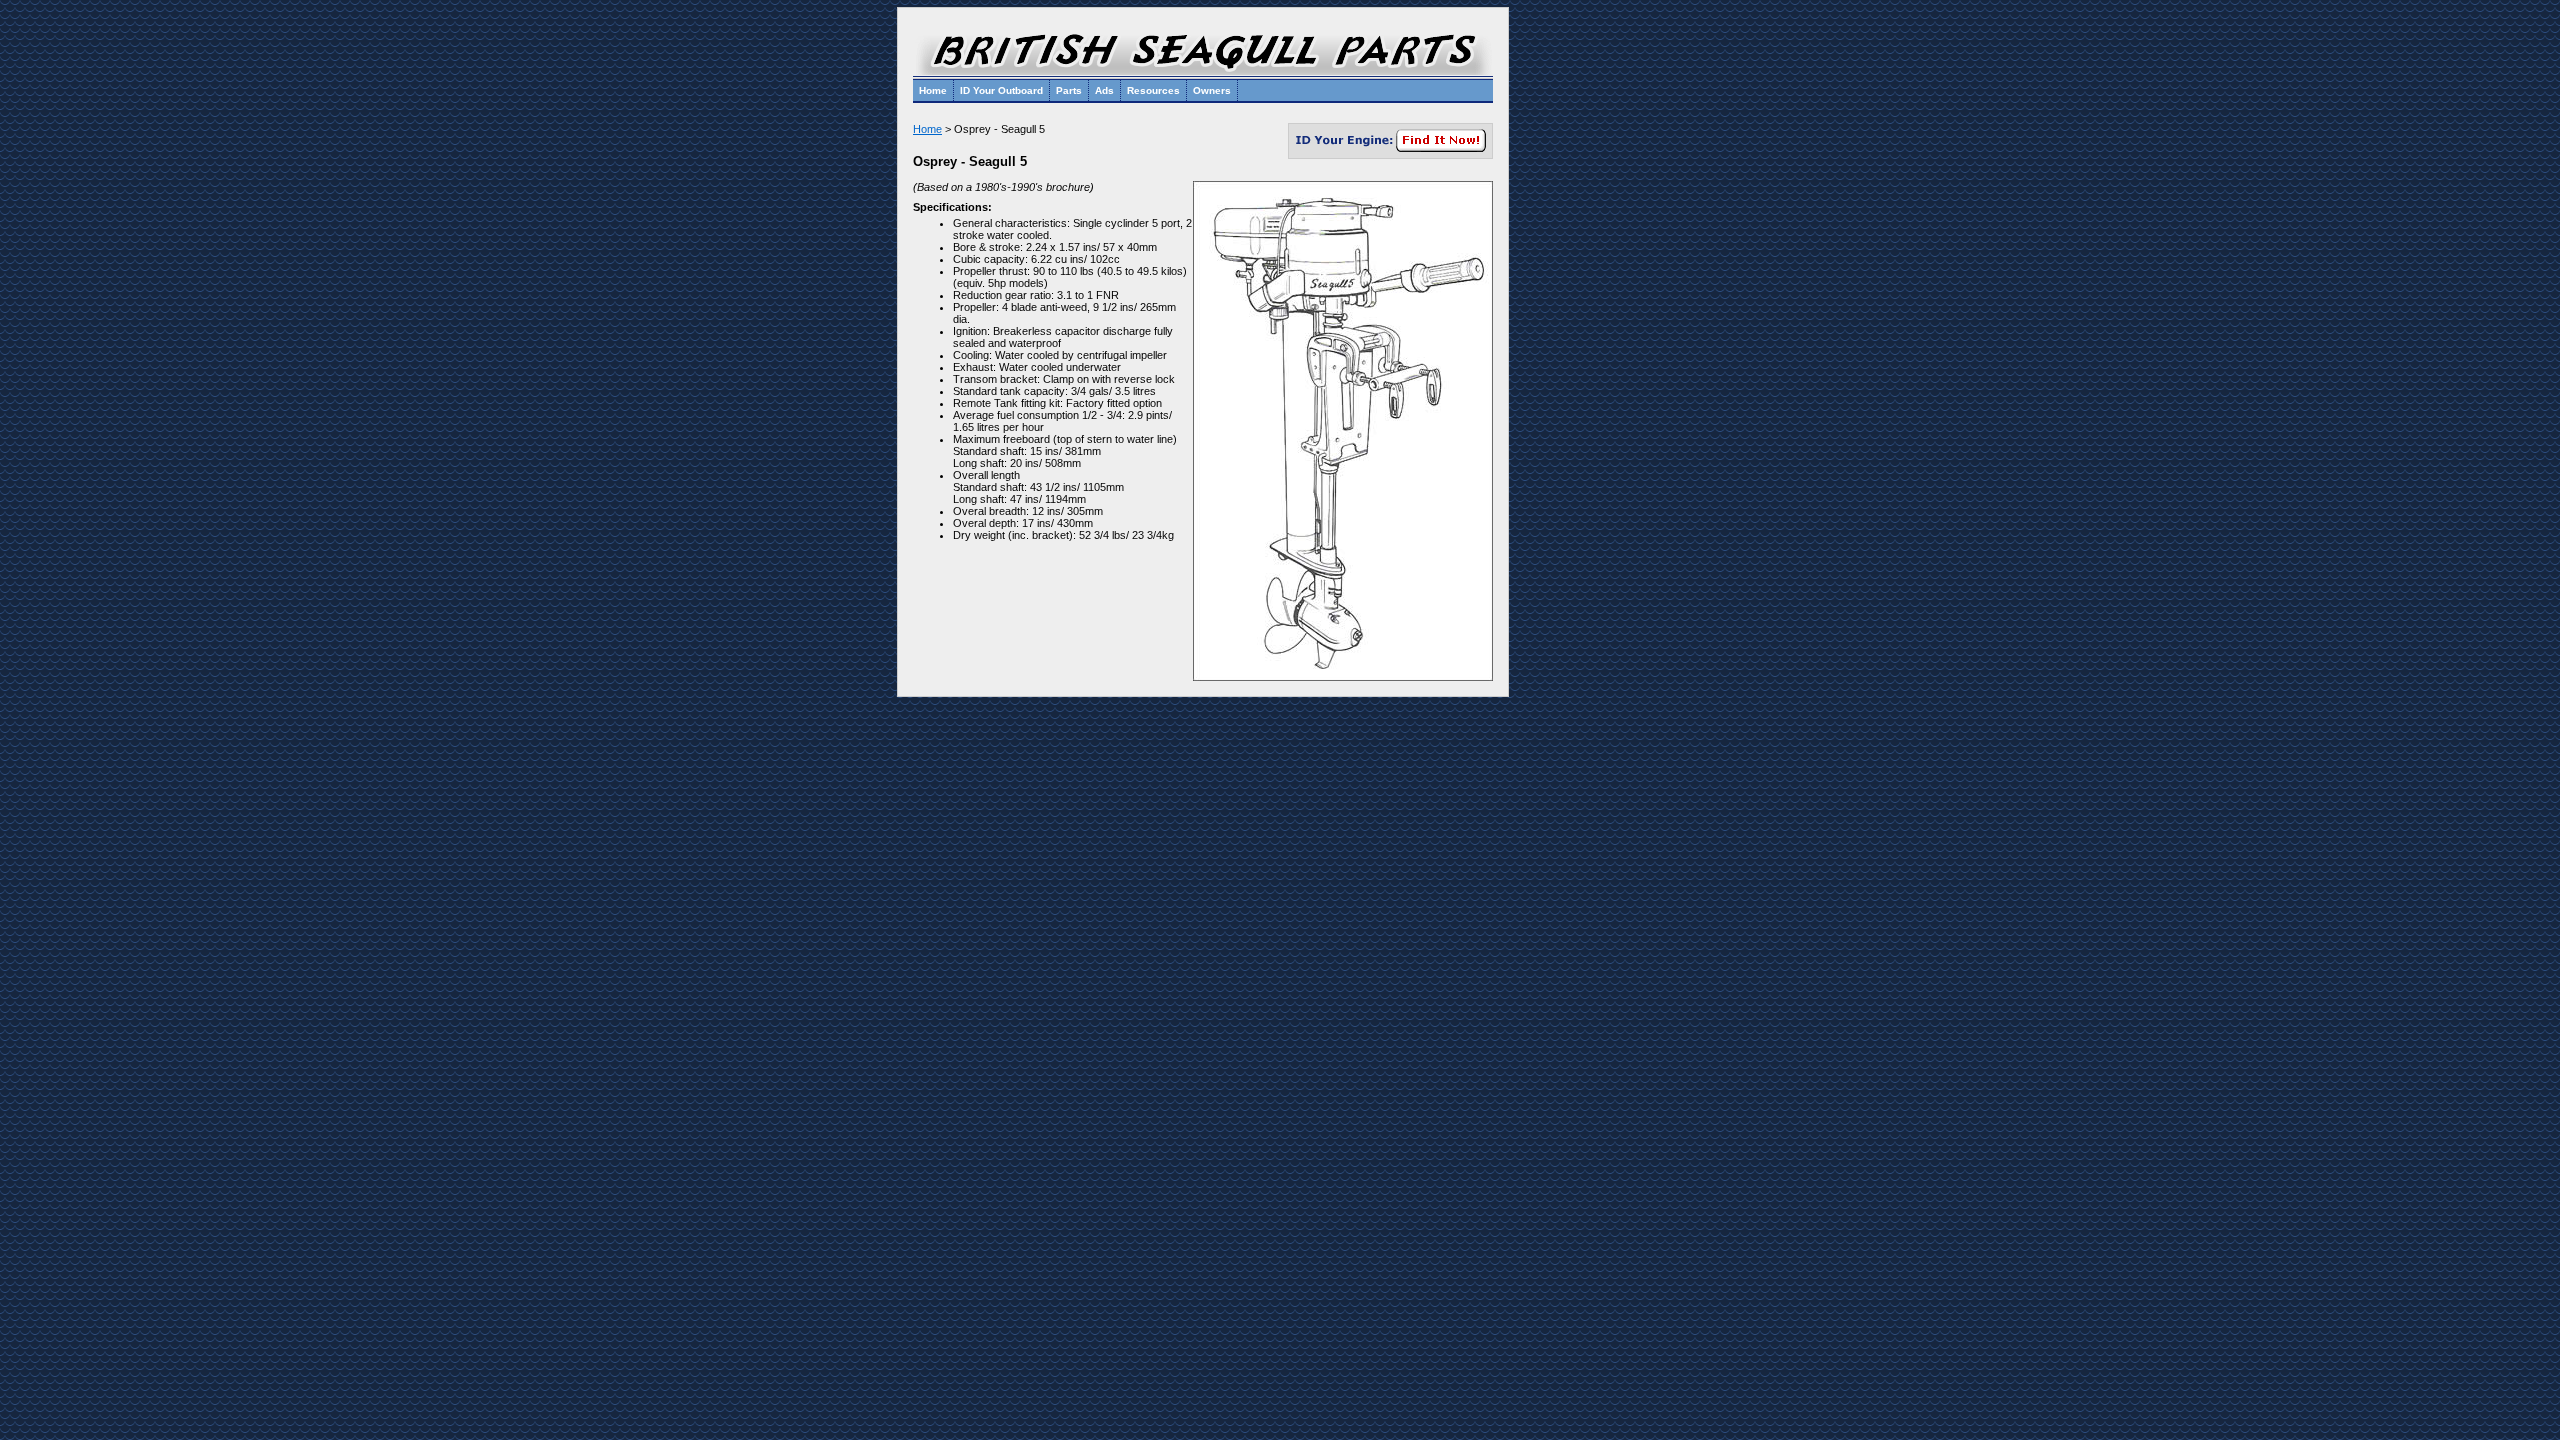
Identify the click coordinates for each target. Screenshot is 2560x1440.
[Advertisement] (1576, 307)
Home (933, 90)
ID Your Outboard (1001, 90)
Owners (1212, 90)
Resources (1153, 90)
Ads (1104, 90)
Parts (1069, 90)
